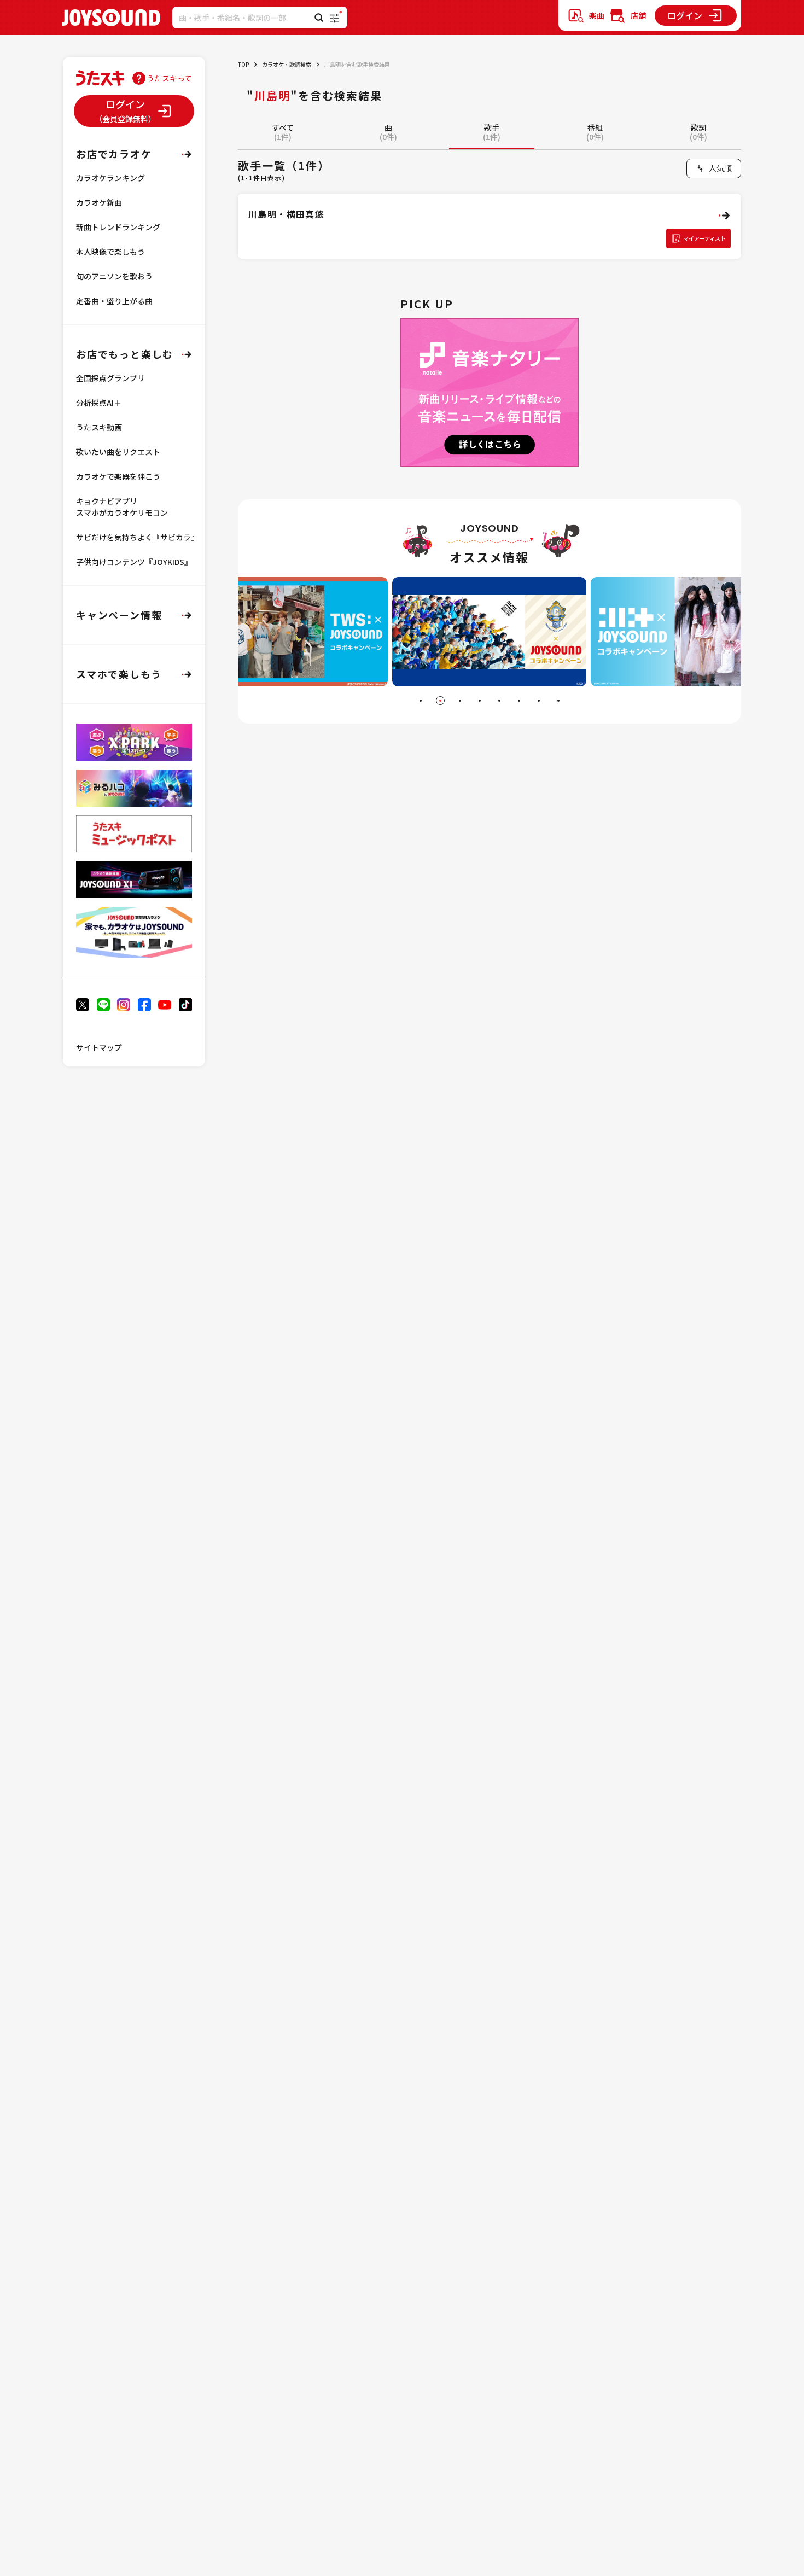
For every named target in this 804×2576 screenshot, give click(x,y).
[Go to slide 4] (480, 701)
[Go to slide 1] (421, 701)
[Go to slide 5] (499, 701)
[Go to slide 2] (440, 701)
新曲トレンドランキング (118, 227)
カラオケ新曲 (99, 202)
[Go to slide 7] (539, 701)
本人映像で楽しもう (110, 252)
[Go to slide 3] (460, 701)
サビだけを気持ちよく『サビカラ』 (137, 537)
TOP (243, 64)
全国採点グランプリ (110, 378)
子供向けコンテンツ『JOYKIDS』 (134, 562)
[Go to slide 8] (558, 701)
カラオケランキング (110, 178)
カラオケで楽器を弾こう (118, 476)
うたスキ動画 (99, 427)
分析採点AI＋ (99, 403)
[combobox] (714, 168)
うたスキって (169, 78)
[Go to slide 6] (519, 701)
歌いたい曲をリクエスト (118, 452)
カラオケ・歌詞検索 (287, 64)
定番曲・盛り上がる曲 (114, 301)
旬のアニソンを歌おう (114, 276)
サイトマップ (99, 1047)
